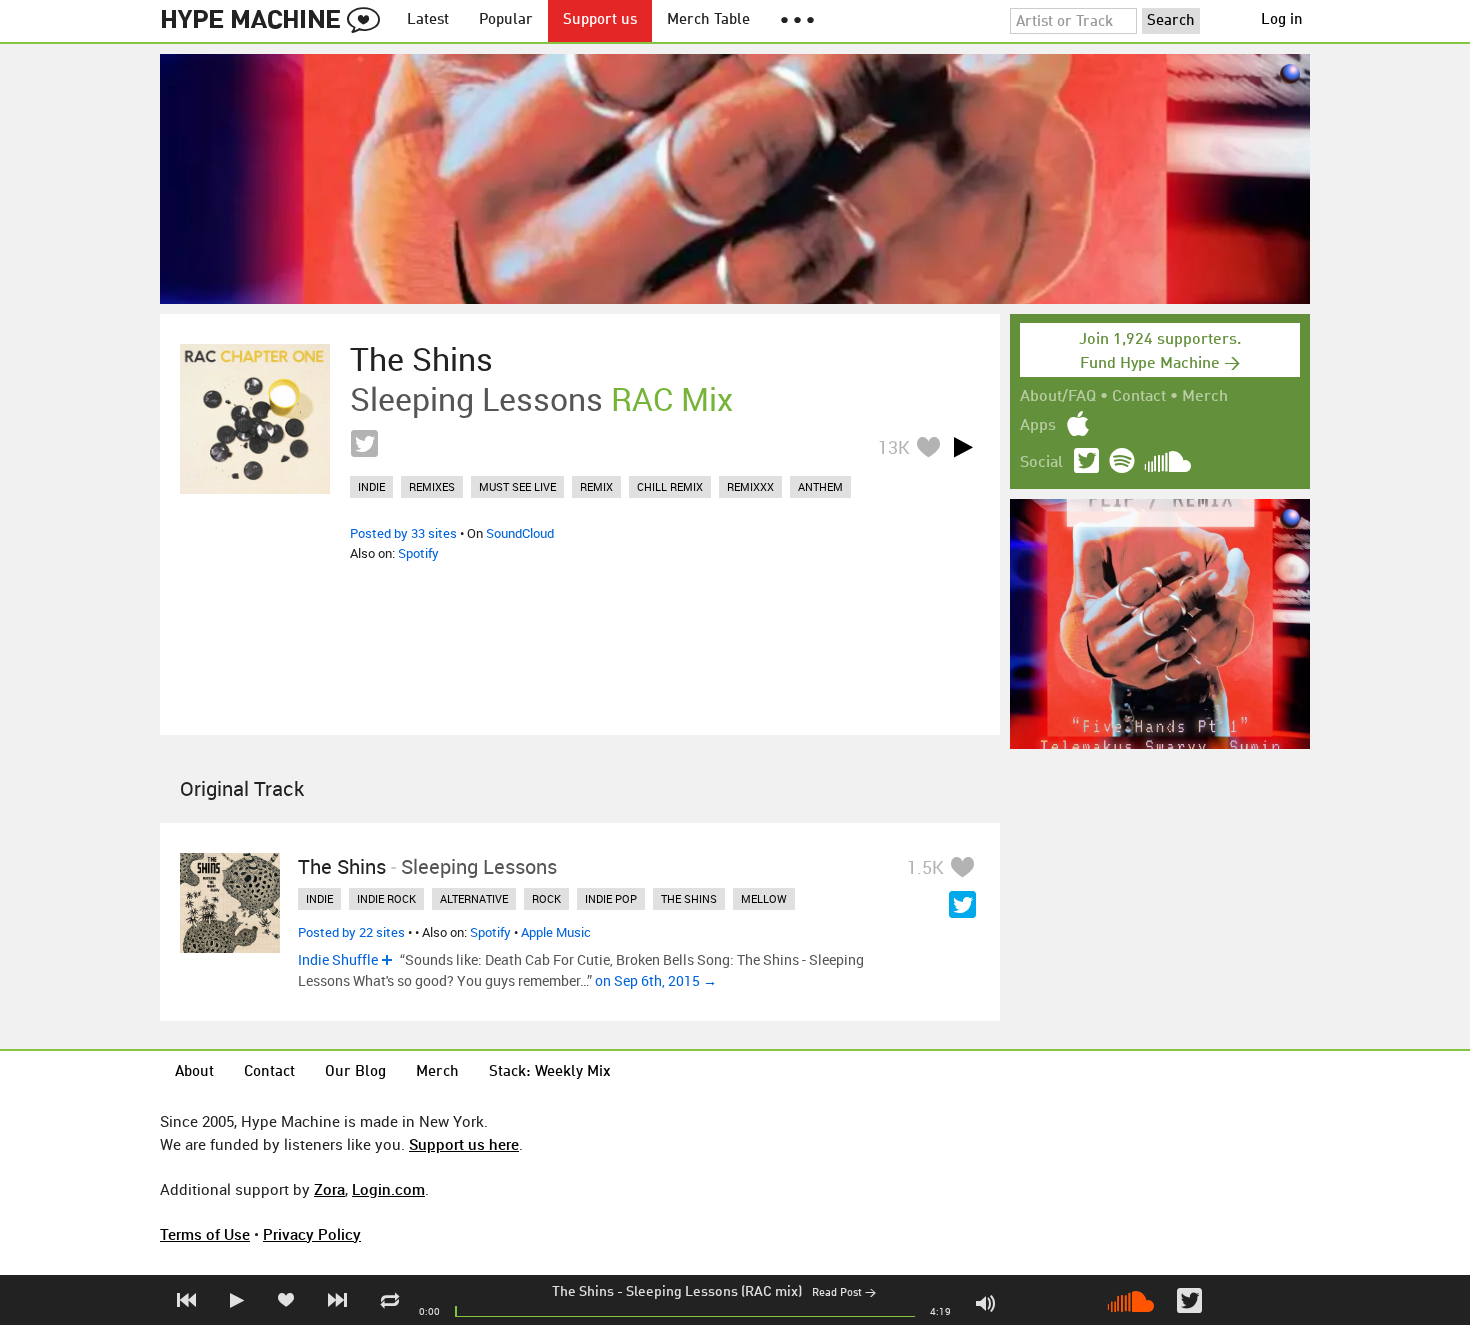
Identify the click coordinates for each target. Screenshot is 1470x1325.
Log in (1282, 20)
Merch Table (708, 20)
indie (371, 486)
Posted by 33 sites (403, 533)
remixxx (750, 486)
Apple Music (556, 932)
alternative (474, 898)
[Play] (963, 447)
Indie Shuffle (338, 959)
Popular (506, 20)
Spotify (418, 553)
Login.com (388, 1189)
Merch (1205, 397)
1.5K (925, 867)
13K (894, 447)
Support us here (464, 1144)
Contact (1139, 397)
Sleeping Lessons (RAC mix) (714, 1292)
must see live (517, 486)
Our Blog (355, 1072)
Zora (329, 1189)
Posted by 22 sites (351, 932)
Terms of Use (205, 1234)
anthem (820, 486)
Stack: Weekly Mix (550, 1072)
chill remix (670, 486)
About (194, 1072)
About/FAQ (1058, 397)
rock (546, 898)
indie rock (386, 898)
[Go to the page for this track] (255, 419)
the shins (689, 898)
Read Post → (844, 1293)
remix (596, 486)
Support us (600, 20)
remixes (432, 486)
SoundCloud (520, 533)
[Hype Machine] (276, 21)
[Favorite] (928, 446)
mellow (764, 898)
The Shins (583, 1292)
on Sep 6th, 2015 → (656, 980)
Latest (428, 20)
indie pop (611, 898)
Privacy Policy (312, 1234)
